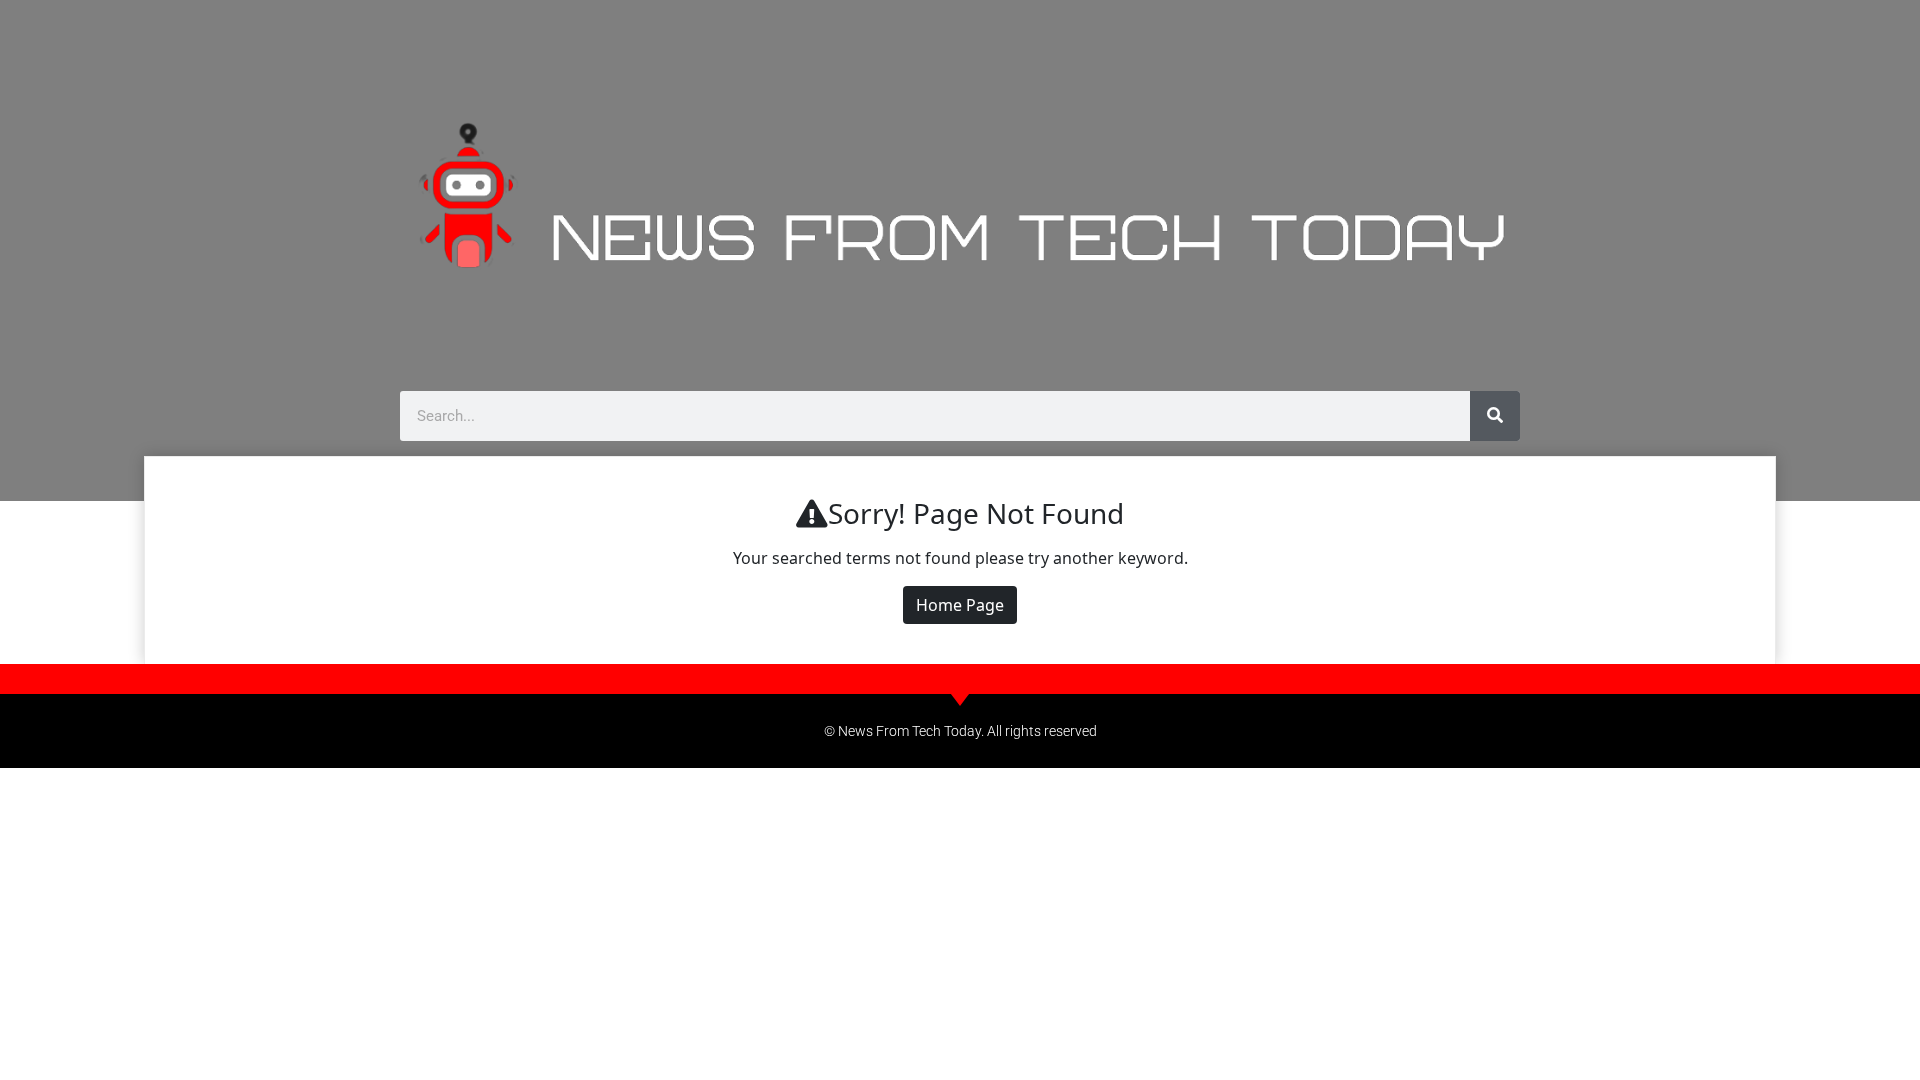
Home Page (960, 605)
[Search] (1495, 416)
